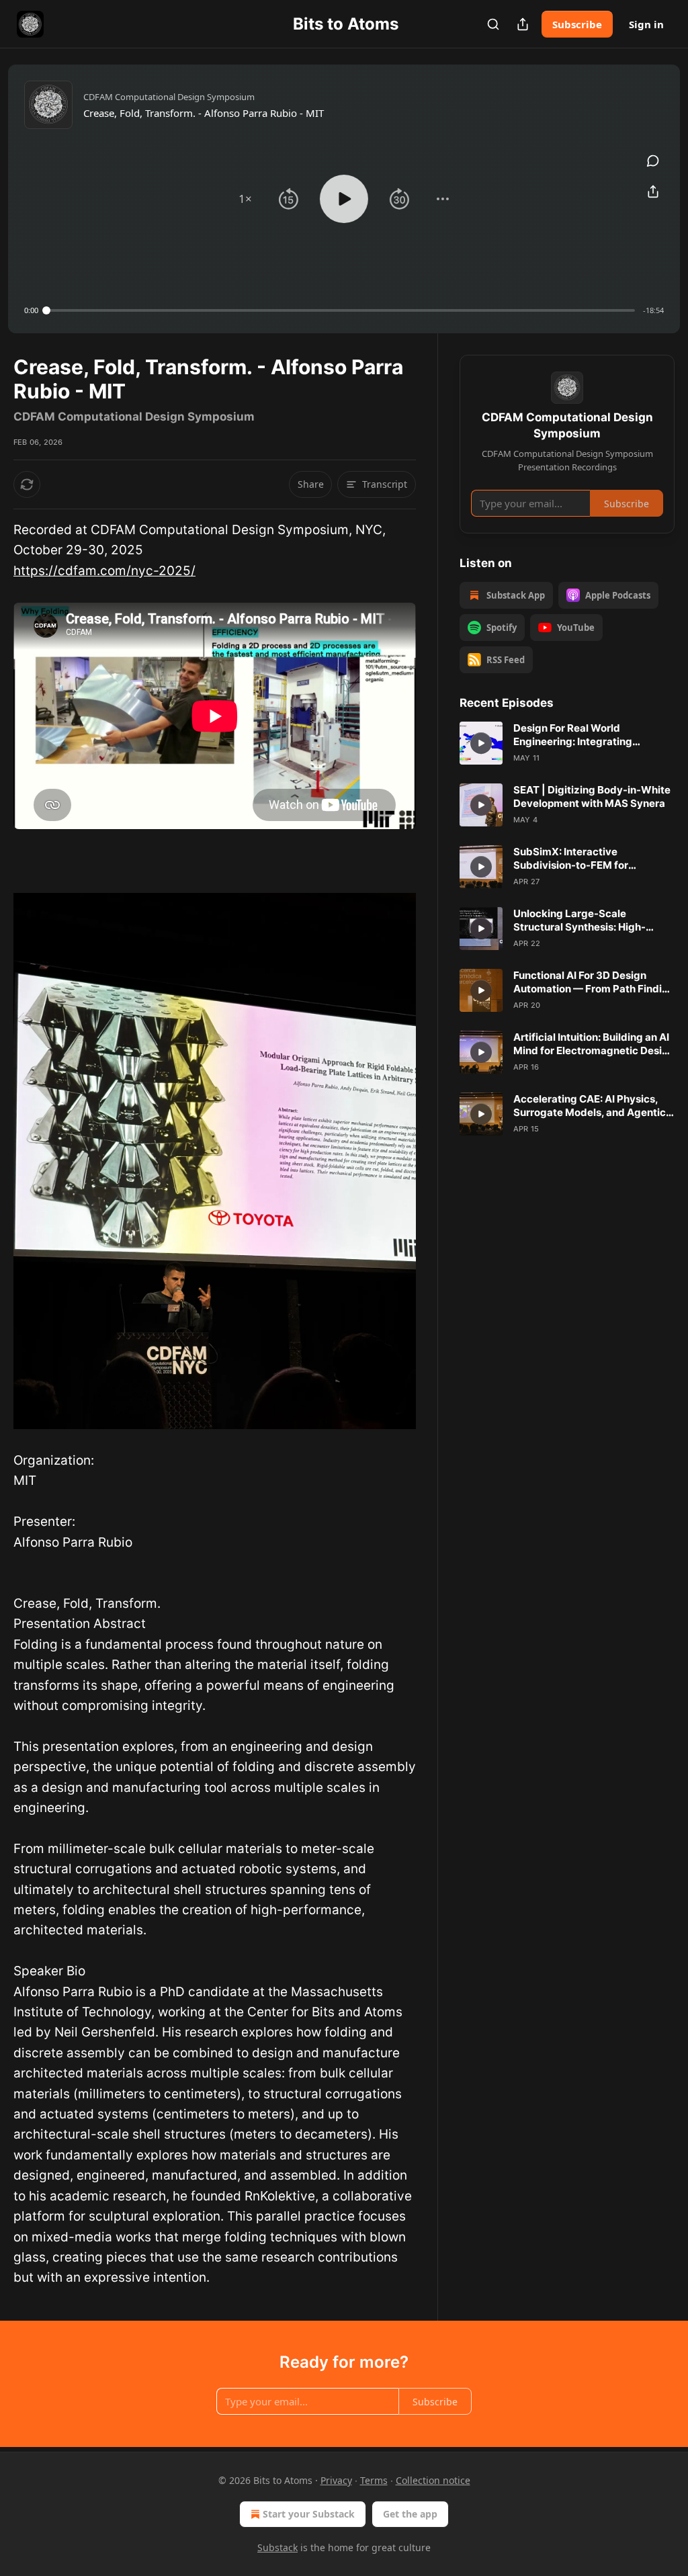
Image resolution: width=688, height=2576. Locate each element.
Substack (277, 2547)
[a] (481, 743)
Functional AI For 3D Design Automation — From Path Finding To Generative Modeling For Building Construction (594, 982)
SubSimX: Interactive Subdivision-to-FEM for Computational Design (571, 859)
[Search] (493, 24)
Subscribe (577, 24)
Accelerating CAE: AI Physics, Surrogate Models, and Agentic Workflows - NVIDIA (590, 1106)
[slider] (341, 310)
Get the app (410, 2514)
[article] (567, 743)
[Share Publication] (523, 24)
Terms (374, 2480)
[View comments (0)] (653, 161)
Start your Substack (309, 2514)
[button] (245, 199)
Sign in (646, 24)
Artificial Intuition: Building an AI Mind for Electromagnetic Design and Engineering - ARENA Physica (594, 1044)
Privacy (336, 2480)
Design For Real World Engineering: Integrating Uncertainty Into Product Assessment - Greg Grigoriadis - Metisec (592, 735)
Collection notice (433, 2480)
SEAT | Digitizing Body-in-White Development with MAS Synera (592, 797)
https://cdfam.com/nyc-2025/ (104, 571)
